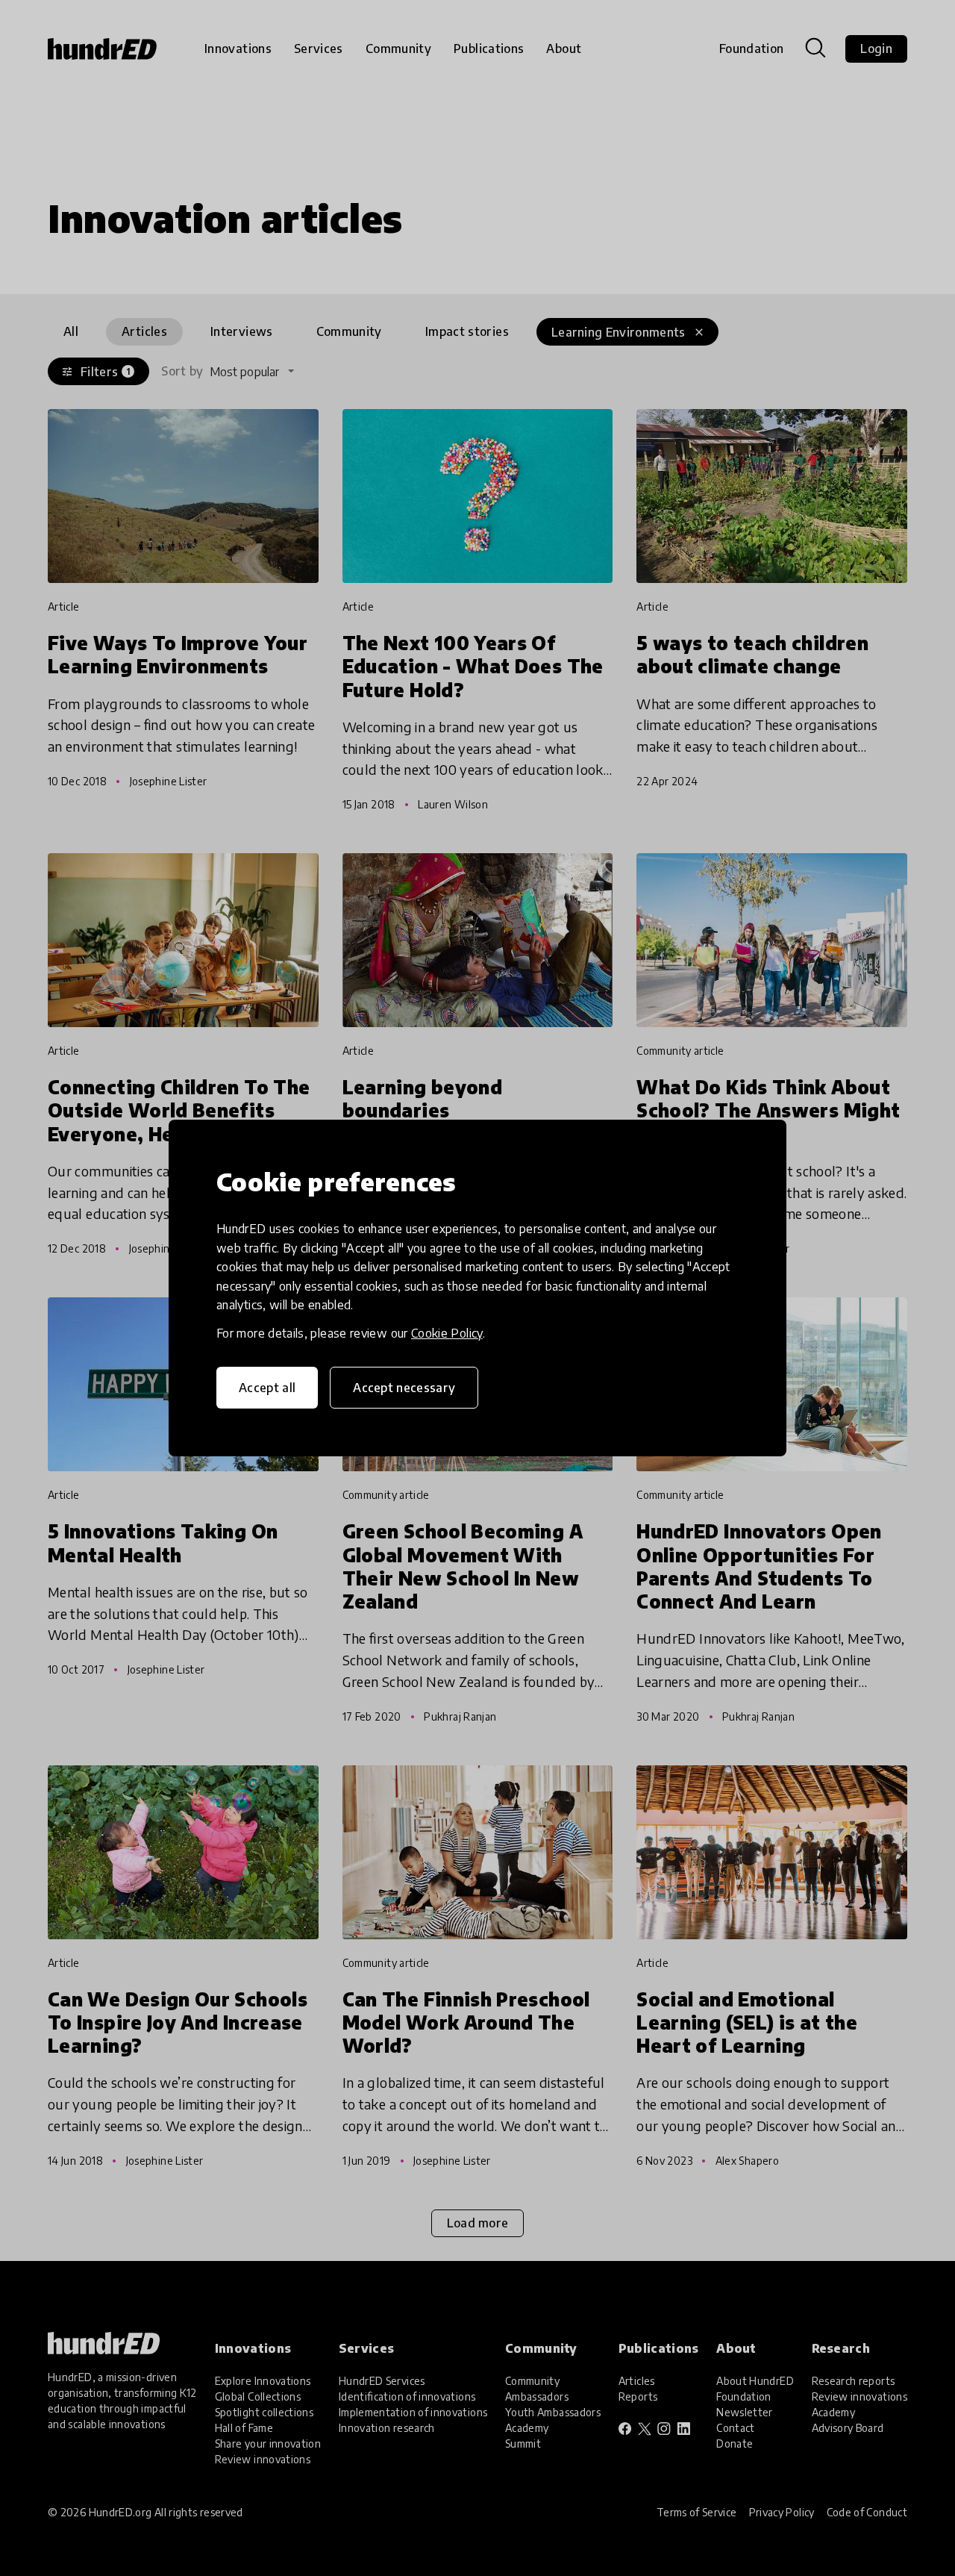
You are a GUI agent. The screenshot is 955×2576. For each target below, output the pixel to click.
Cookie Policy (447, 1333)
